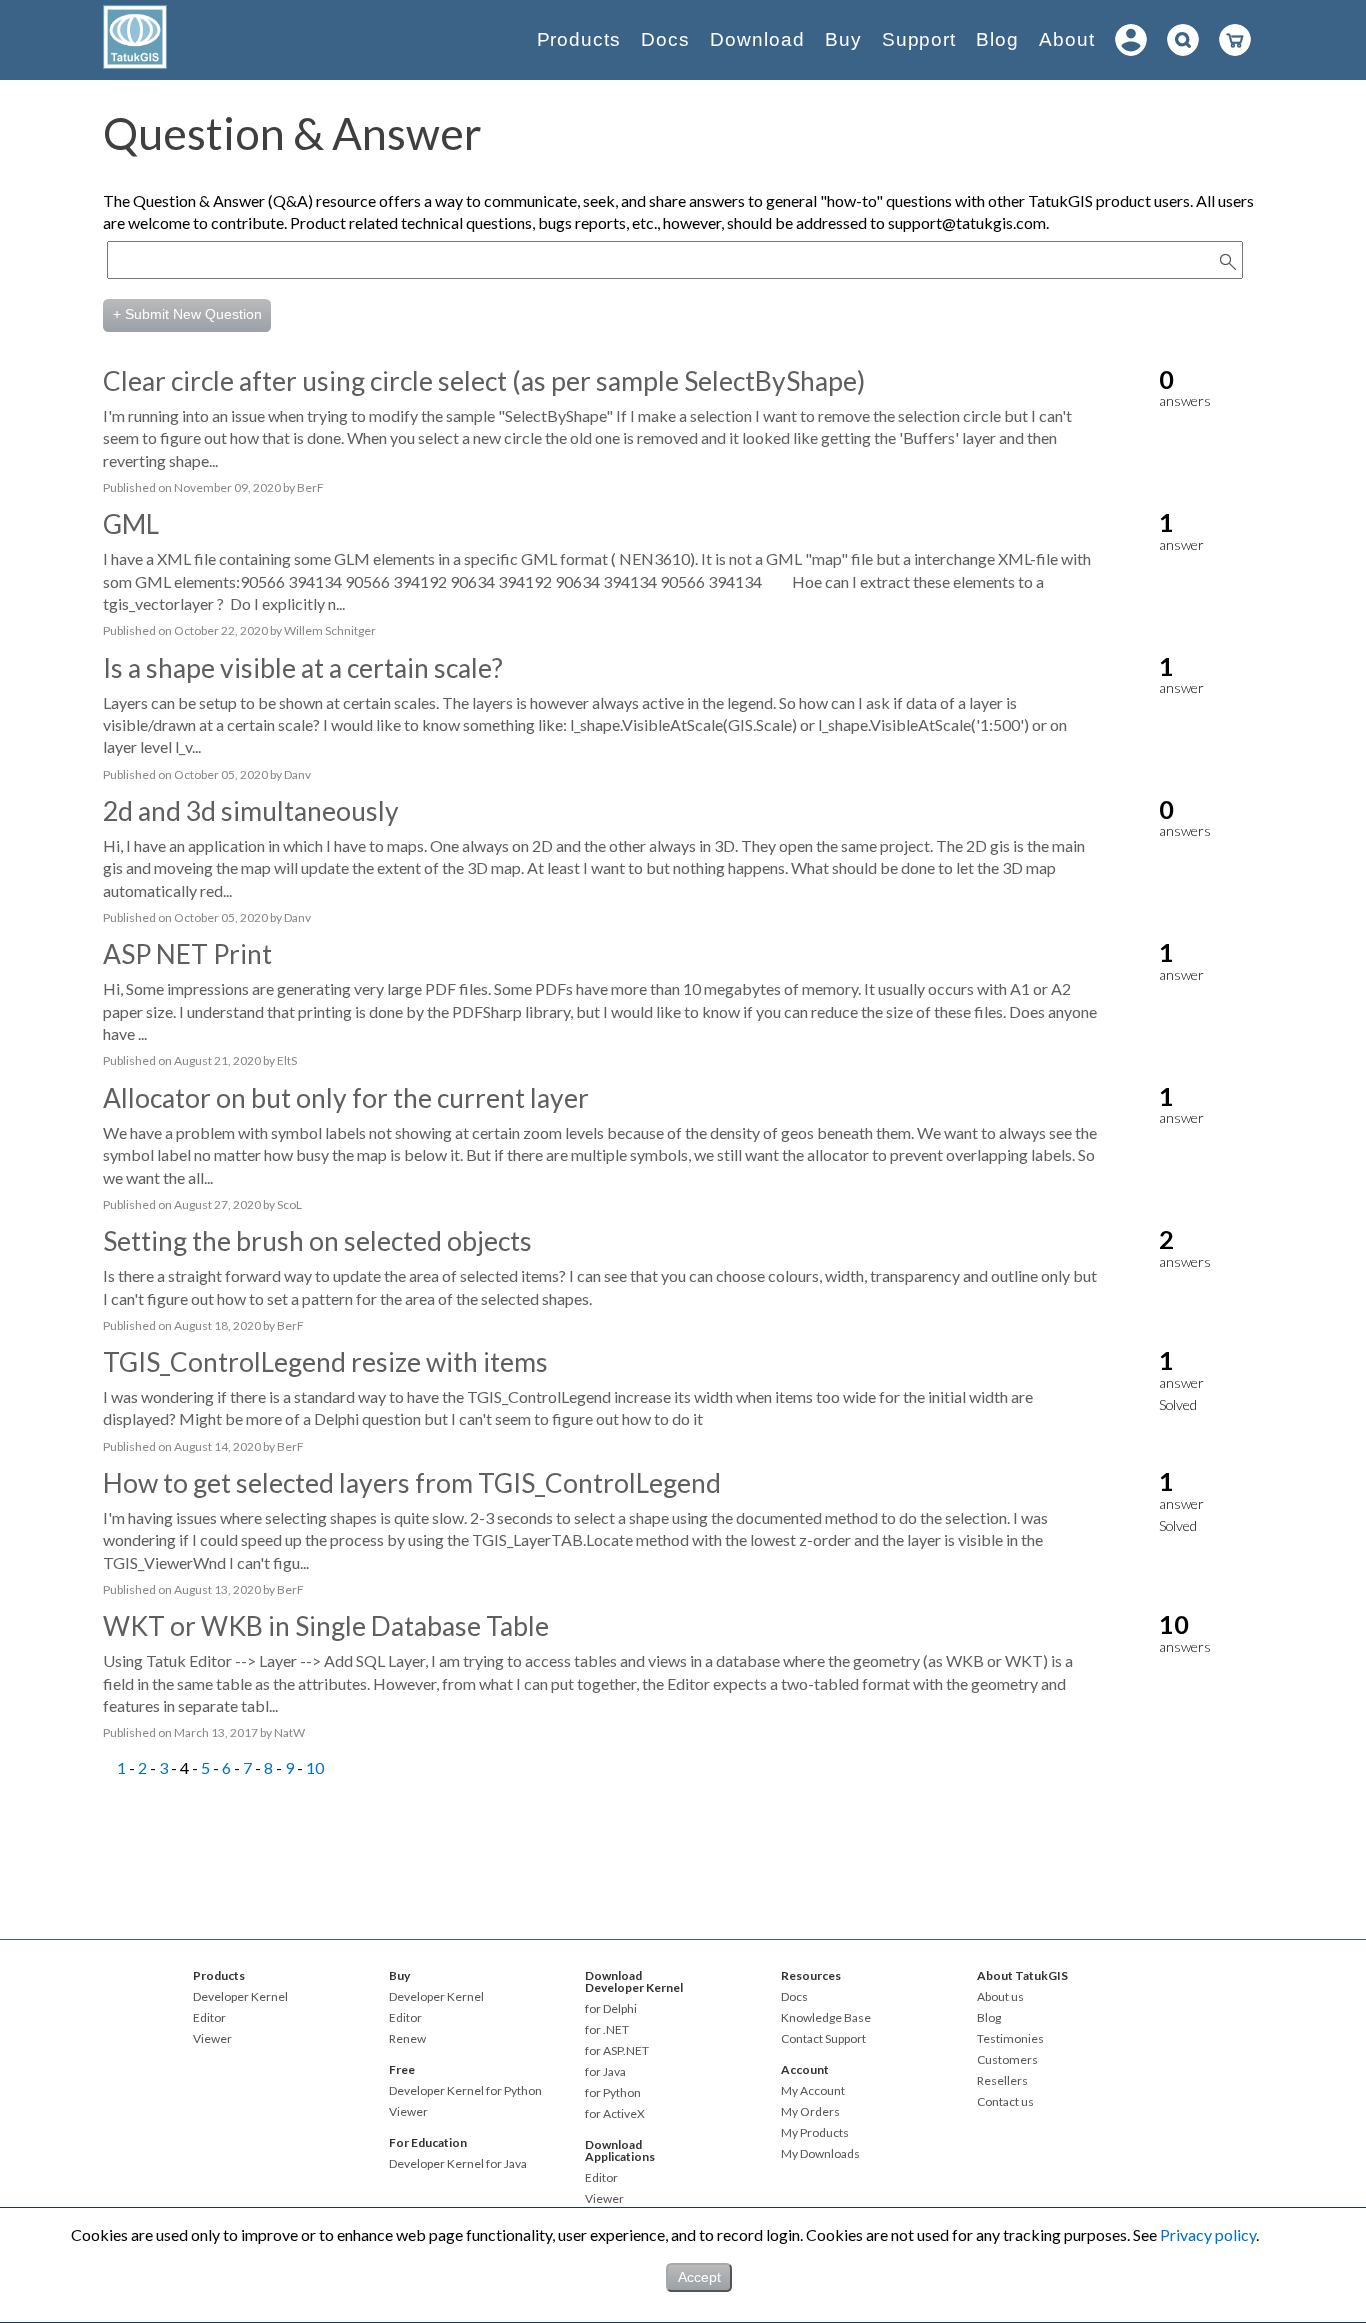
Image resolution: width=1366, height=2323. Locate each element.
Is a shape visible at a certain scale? (303, 668)
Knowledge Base (826, 2018)
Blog (997, 39)
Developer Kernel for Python (465, 2091)
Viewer (212, 2039)
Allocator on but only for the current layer (346, 1098)
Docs (665, 39)
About (1067, 39)
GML (131, 524)
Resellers (1002, 2081)
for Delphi (611, 2009)
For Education (428, 2142)
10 (315, 1767)
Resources (811, 1975)
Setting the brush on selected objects (317, 1241)
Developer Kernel (240, 1997)
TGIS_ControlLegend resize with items (325, 1362)
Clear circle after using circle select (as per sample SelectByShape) (484, 381)
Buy (843, 39)
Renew (407, 2039)
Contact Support (823, 2039)
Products (579, 39)
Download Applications (620, 2150)
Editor (209, 2018)
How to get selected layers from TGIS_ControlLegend (412, 1483)
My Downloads (820, 2154)
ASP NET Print (187, 954)
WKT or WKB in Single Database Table (326, 1626)
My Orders (810, 2112)
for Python (613, 2093)
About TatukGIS (1022, 1975)
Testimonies (1010, 2039)
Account (805, 2069)
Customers (1007, 2060)
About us (1000, 1997)
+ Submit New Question (187, 314)
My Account (813, 2091)
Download (757, 39)
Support (919, 39)
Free (402, 2069)
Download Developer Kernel (634, 1981)
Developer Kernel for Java (458, 2164)
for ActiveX (615, 2114)
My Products (815, 2133)
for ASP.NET (617, 2051)
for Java (605, 2072)
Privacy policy (1208, 2234)
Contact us (1005, 2102)
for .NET (607, 2030)
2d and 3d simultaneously (251, 811)
